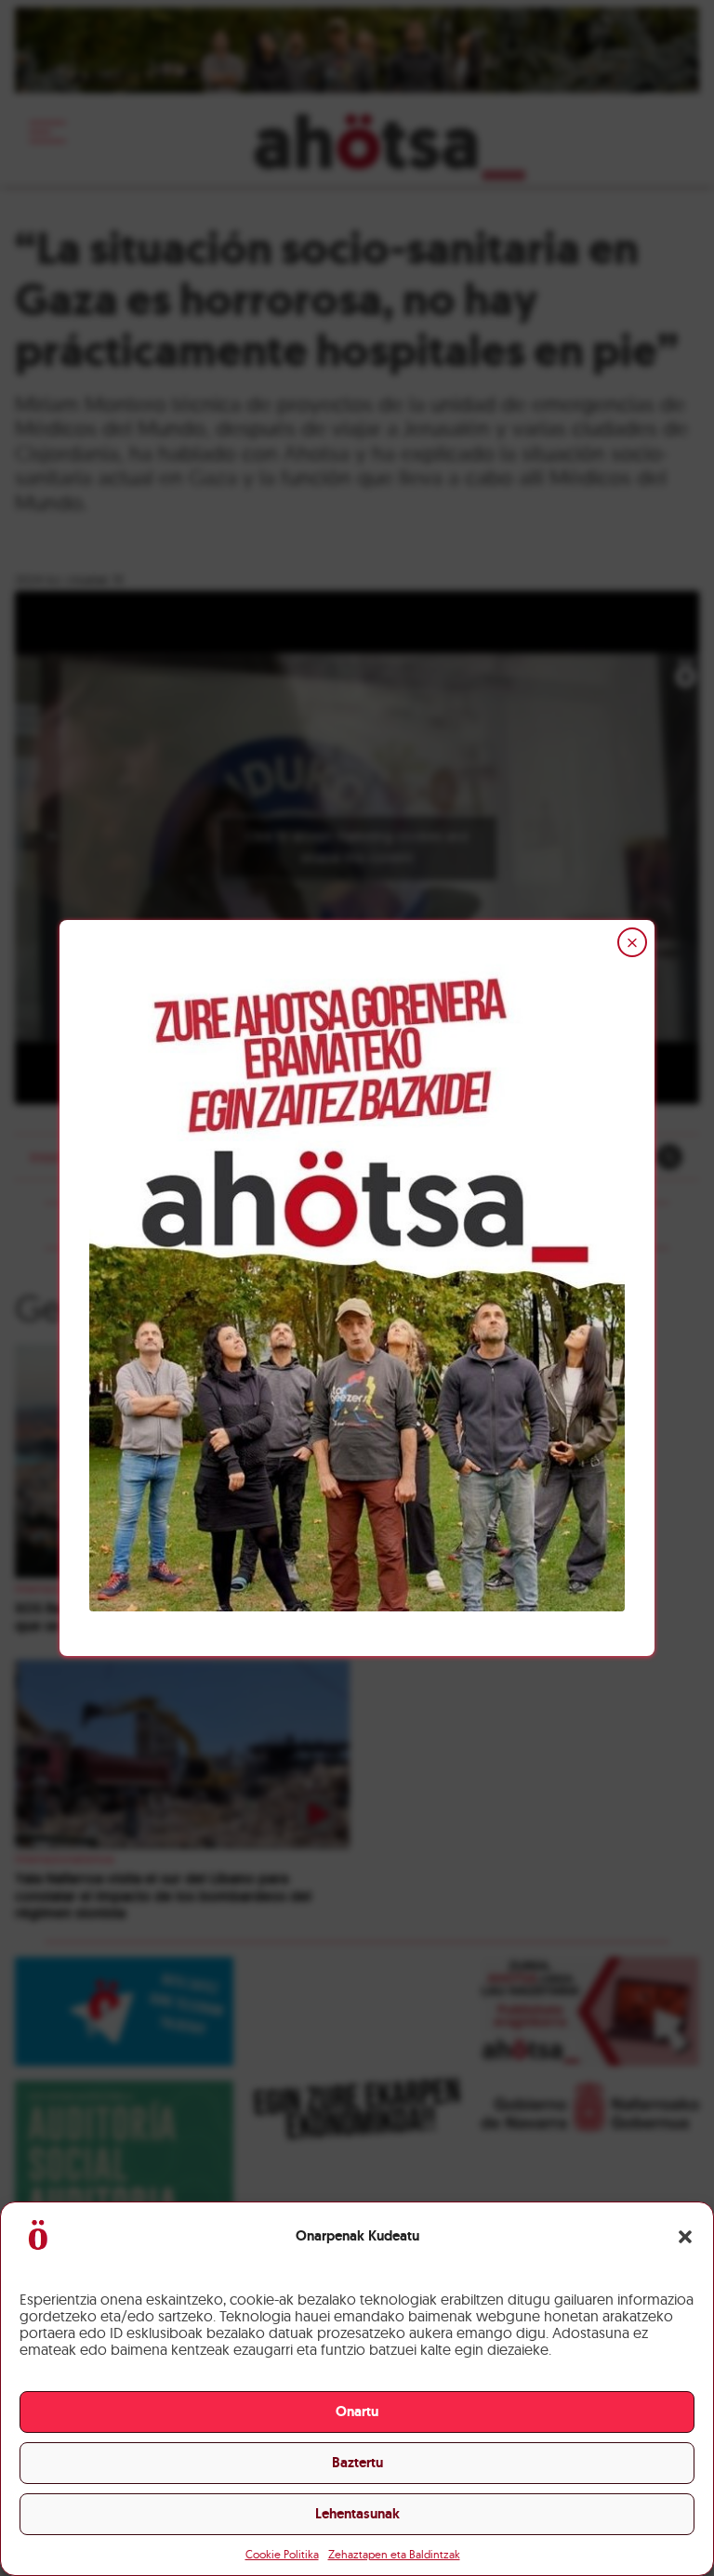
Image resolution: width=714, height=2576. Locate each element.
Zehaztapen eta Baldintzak (394, 2554)
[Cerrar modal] (632, 942)
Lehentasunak (357, 2514)
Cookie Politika (282, 2554)
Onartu (357, 2412)
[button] (685, 2237)
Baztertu (357, 2463)
